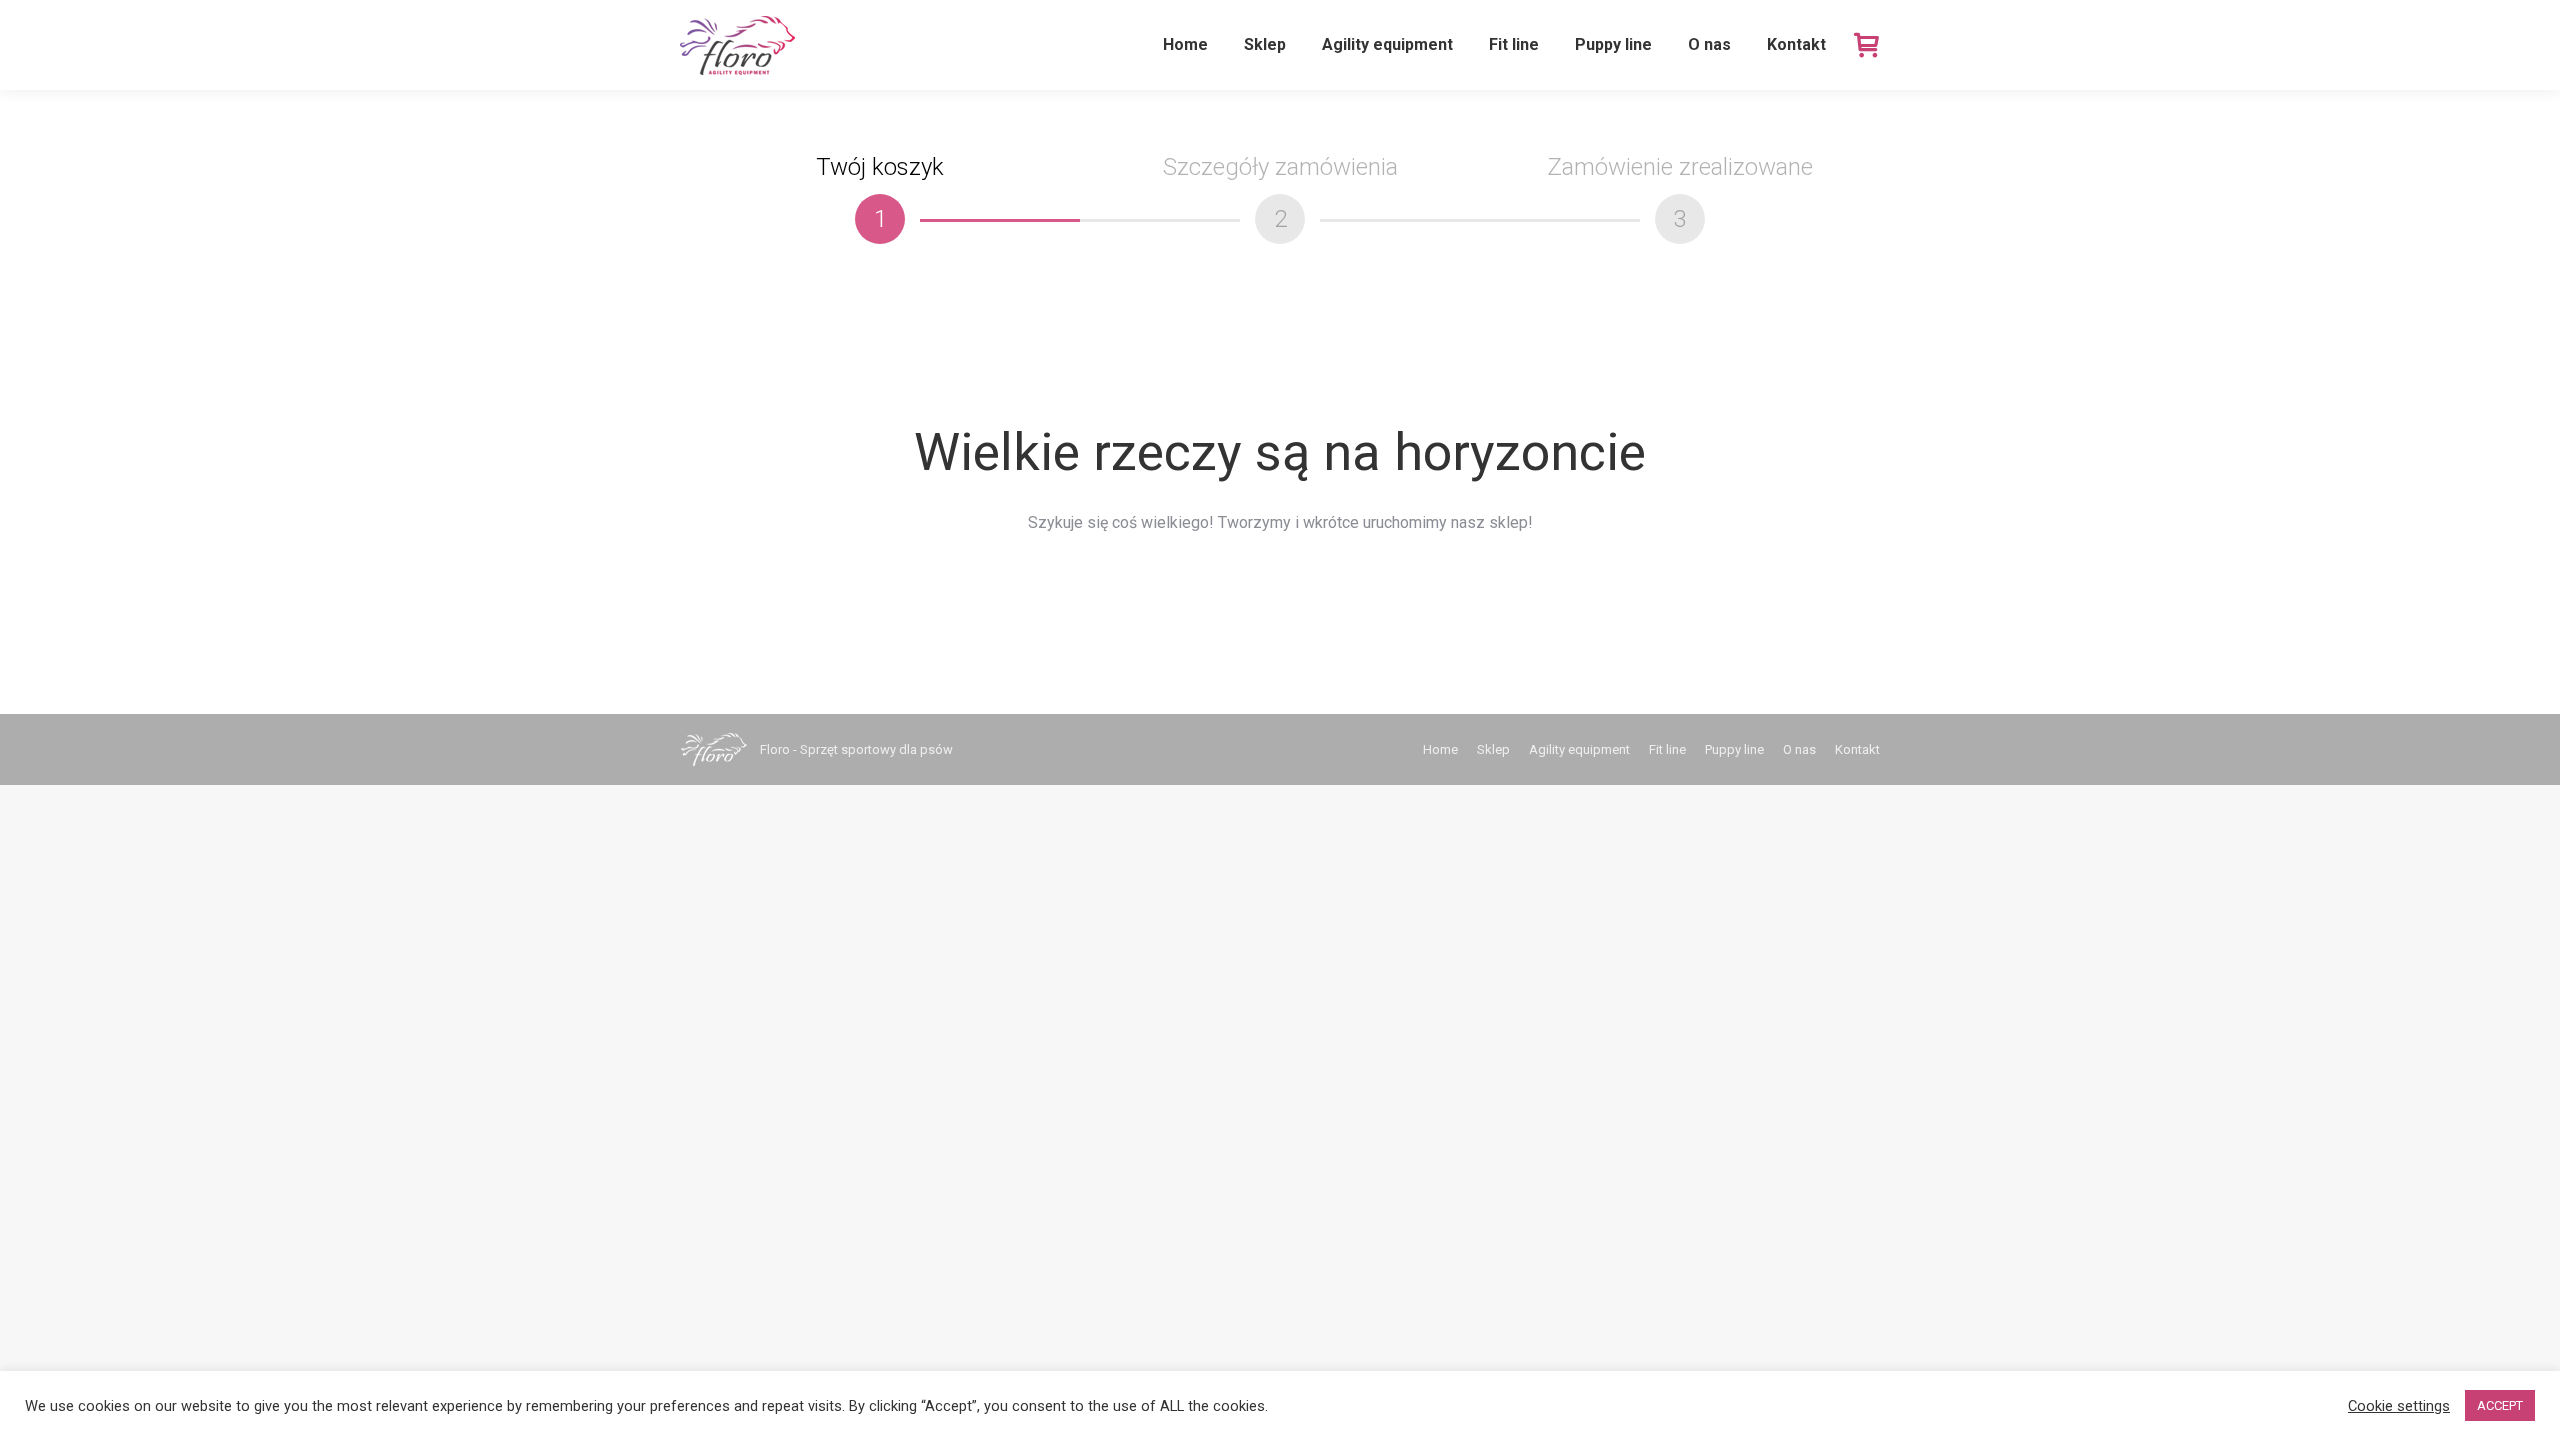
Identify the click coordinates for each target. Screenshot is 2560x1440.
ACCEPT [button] (2500, 1405)
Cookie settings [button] (2399, 1406)
